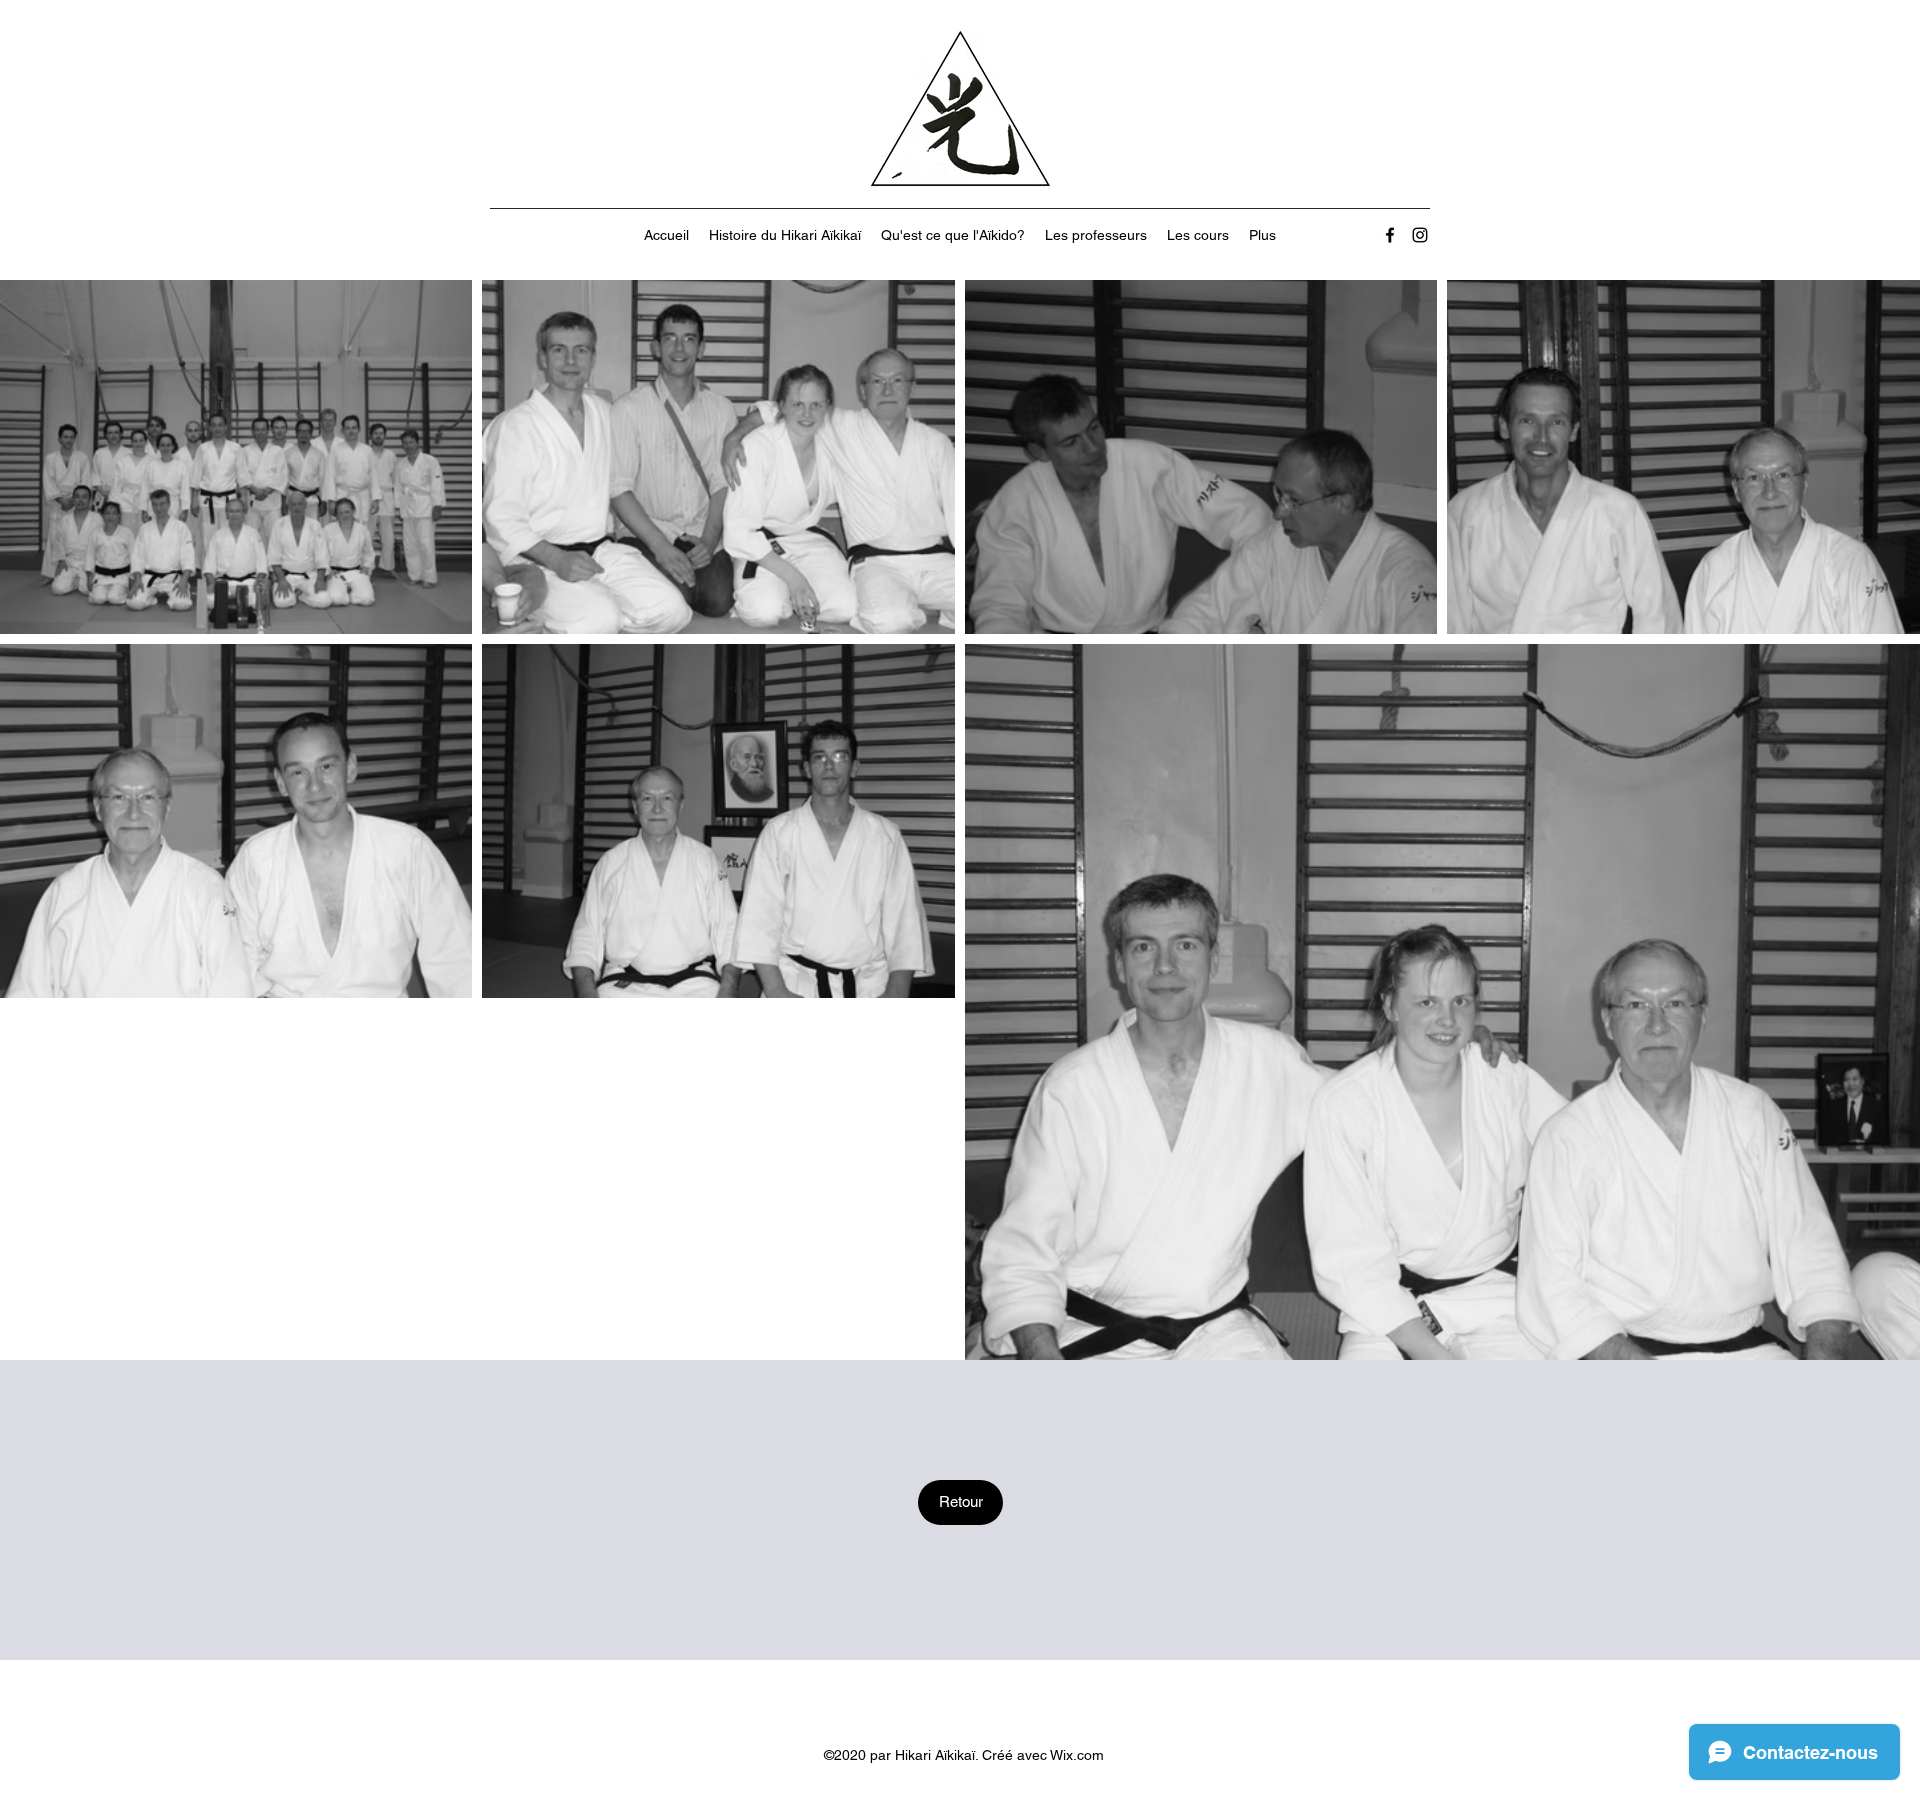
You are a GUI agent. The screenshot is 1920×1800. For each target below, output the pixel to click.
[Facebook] (1390, 235)
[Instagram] (1420, 235)
